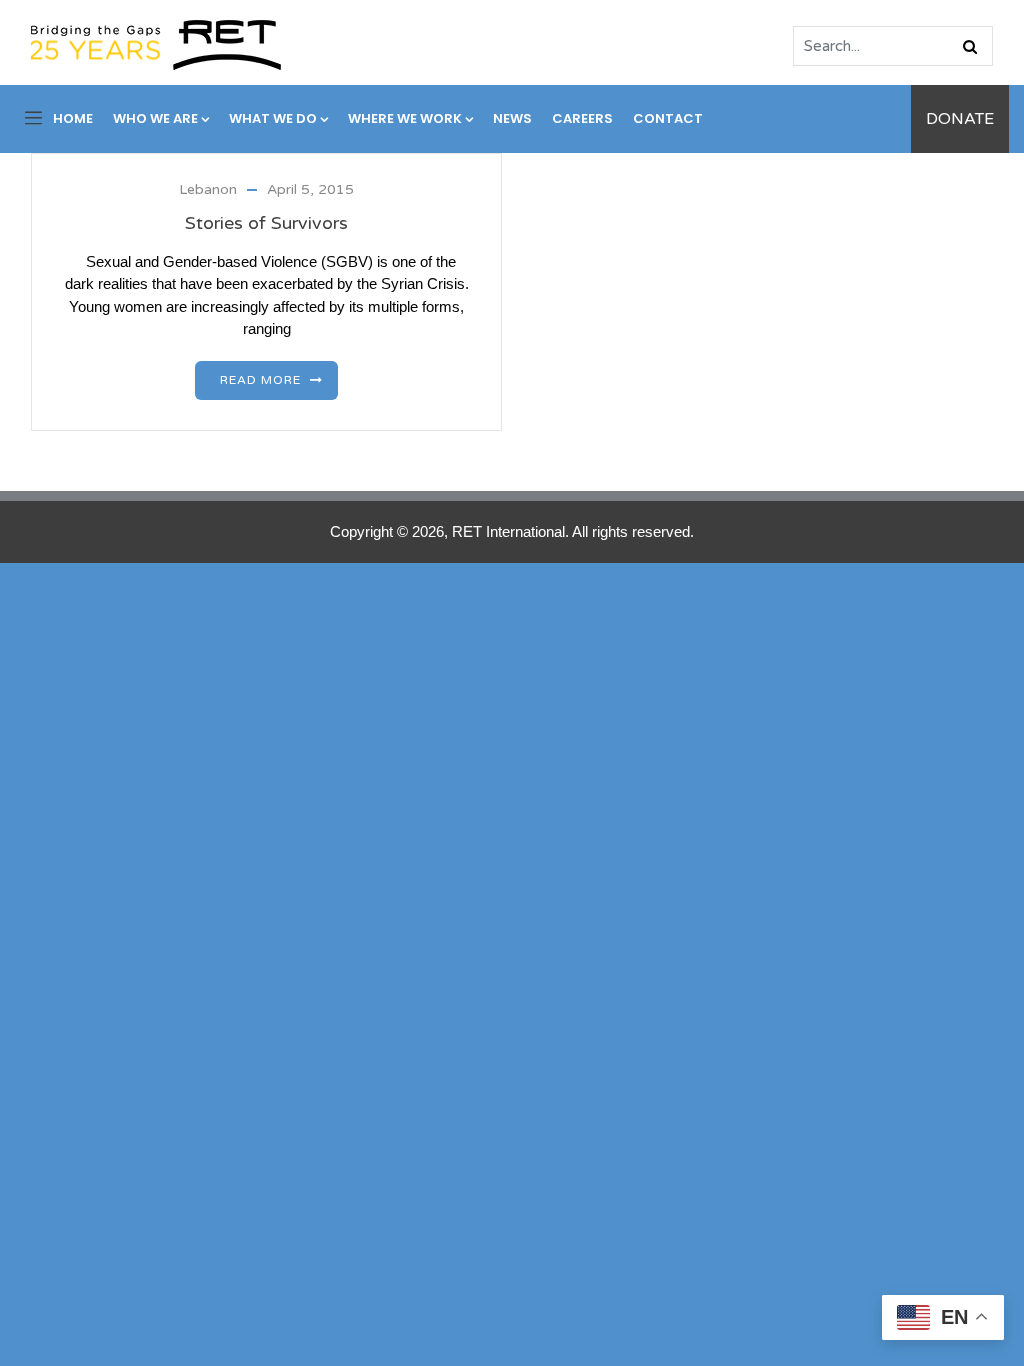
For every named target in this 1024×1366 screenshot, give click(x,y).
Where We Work (405, 118)
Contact (668, 118)
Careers (582, 118)
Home (73, 118)
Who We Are (155, 118)
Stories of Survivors (266, 223)
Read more (260, 380)
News (512, 118)
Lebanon (208, 189)
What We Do (273, 118)
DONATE (960, 119)
